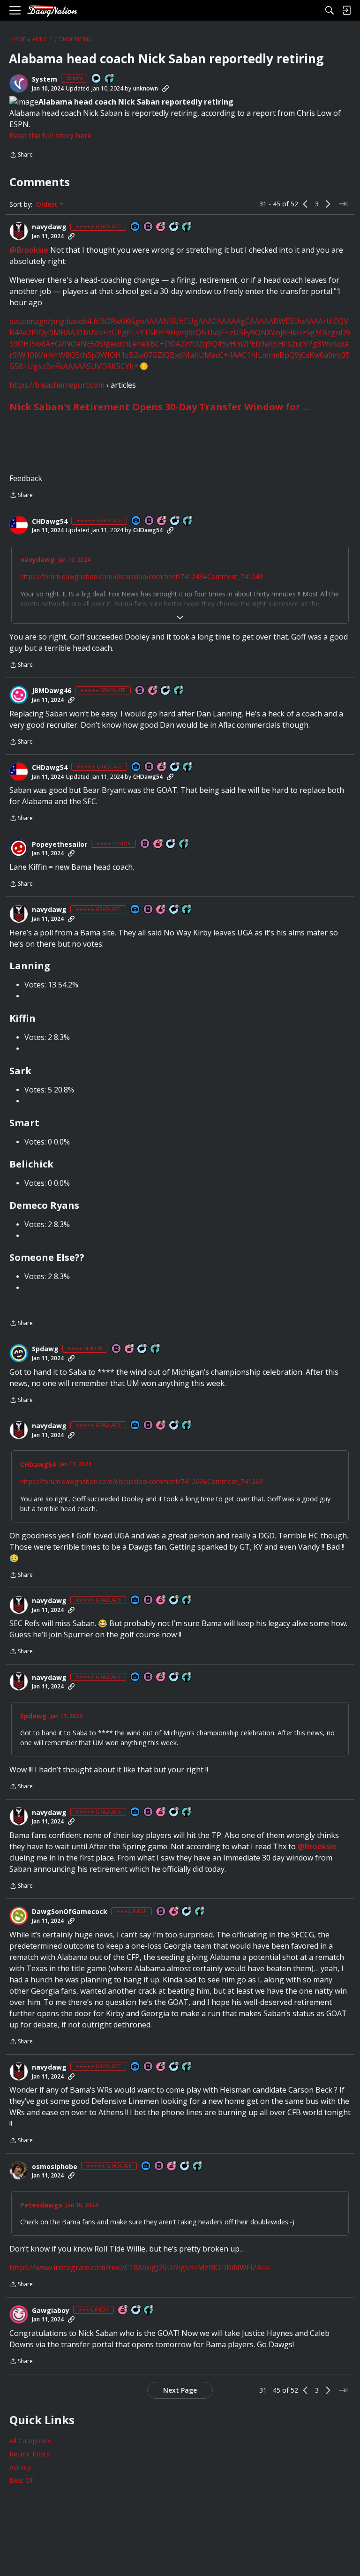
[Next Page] (328, 204)
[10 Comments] (136, 2310)
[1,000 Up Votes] (188, 521)
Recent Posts (30, 2454)
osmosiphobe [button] (55, 2167)
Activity (20, 2467)
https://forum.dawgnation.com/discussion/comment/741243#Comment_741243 (142, 576)
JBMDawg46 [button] (52, 691)
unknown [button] (146, 88)
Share (21, 155)
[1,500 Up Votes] (179, 691)
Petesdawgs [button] (41, 2205)
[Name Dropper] (149, 227)
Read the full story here (51, 136)
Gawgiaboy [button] (51, 2311)
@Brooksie (29, 250)
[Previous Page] (306, 204)
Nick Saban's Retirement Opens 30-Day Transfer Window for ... (160, 407)
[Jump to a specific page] (343, 204)
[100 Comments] (171, 844)
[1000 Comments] (166, 691)
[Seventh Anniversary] (161, 227)
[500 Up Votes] (156, 1349)
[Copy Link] (165, 89)
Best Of (21, 2480)
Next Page (180, 2390)
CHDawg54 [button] (50, 521)
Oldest (48, 204)
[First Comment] (97, 79)
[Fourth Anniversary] (158, 844)
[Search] (330, 10)
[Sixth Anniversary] (130, 1349)
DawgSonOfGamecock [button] (70, 1912)
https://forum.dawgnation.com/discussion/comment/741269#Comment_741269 (142, 1481)
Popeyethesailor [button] (60, 844)
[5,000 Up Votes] (187, 227)
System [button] (45, 79)
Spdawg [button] (45, 1349)
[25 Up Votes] (110, 79)
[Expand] (180, 618)
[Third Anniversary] (162, 521)
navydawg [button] (49, 227)
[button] (19, 83)
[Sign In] (346, 10)
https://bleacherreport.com (57, 385)
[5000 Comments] (174, 227)
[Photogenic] (135, 227)
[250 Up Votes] (184, 844)
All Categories (30, 2441)
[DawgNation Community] (52, 11)
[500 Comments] (175, 521)
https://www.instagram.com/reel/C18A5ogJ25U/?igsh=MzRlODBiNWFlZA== (140, 2267)
